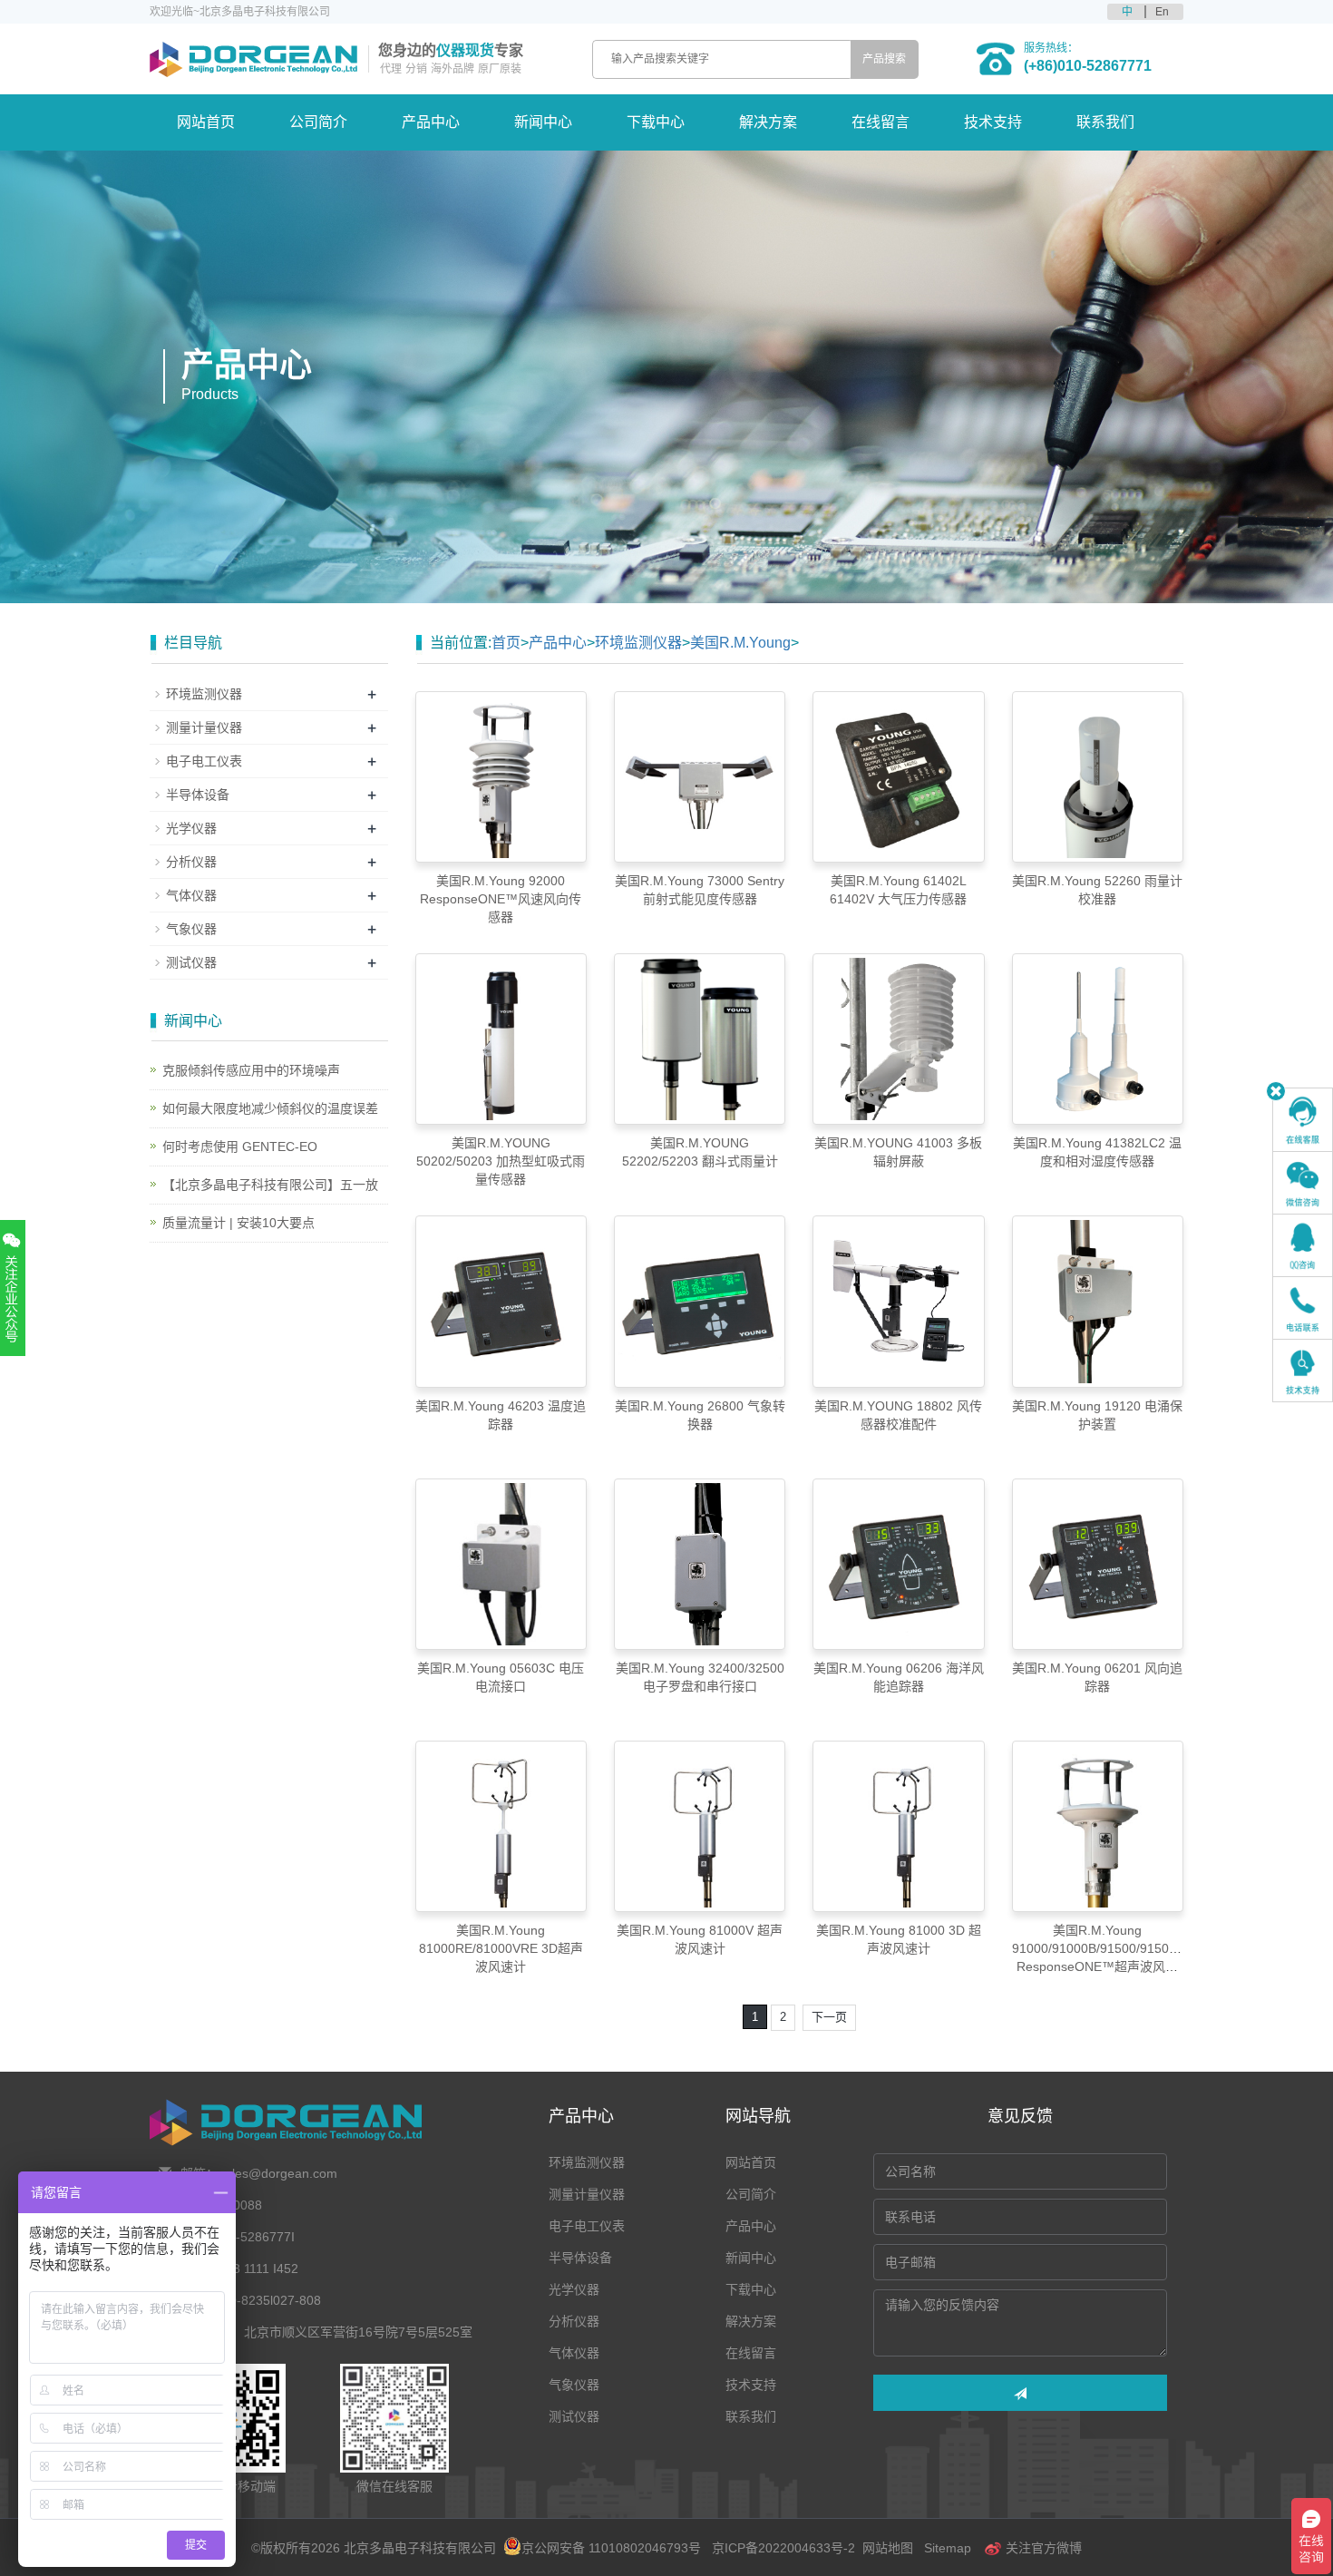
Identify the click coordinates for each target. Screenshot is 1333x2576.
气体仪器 (191, 895)
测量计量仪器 (204, 727)
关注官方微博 (1042, 2548)
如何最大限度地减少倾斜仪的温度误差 (270, 1108)
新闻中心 (543, 122)
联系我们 (1105, 122)
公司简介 (318, 122)
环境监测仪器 (638, 643)
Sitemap (948, 2548)
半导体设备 (198, 795)
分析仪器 (191, 862)
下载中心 (656, 122)
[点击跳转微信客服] (1303, 1183)
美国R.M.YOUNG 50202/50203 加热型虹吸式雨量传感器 (501, 1161)
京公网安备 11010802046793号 (611, 2548)
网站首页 (206, 122)
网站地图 (888, 2548)
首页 (506, 643)
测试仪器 (191, 962)
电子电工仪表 (204, 761)
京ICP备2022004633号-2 (783, 2548)
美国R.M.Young (740, 643)
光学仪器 (191, 828)
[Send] (1020, 2393)
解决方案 (768, 122)
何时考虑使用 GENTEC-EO (240, 1147)
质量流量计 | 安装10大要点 (238, 1223)
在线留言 (881, 122)
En (1162, 12)
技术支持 (993, 122)
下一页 (829, 2017)
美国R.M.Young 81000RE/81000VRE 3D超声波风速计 (501, 1948)
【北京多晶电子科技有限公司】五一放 (270, 1185)
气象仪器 (191, 929)
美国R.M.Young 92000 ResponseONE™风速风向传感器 (501, 899)
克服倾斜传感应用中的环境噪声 (251, 1070)
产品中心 (431, 122)
